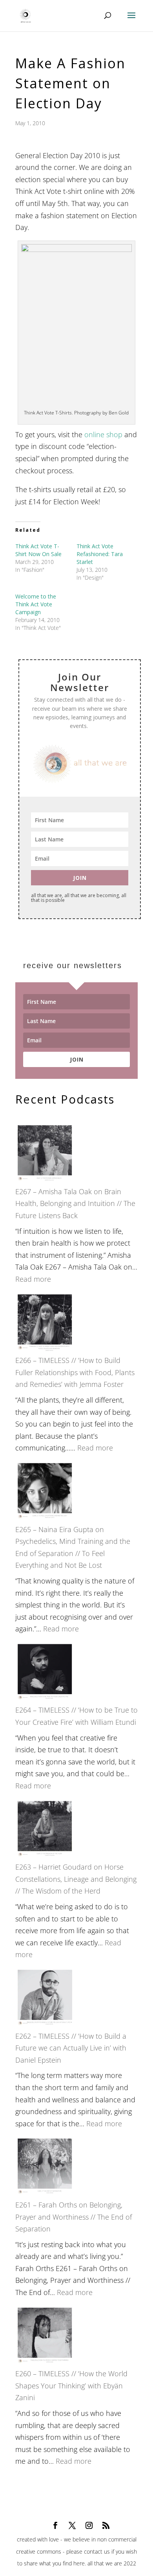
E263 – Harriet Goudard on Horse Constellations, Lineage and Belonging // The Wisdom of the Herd (76, 1879)
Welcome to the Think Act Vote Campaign (36, 604)
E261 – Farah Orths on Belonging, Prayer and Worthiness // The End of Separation (74, 2217)
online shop (103, 434)
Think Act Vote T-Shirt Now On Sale (38, 550)
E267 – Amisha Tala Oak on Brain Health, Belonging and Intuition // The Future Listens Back (75, 1203)
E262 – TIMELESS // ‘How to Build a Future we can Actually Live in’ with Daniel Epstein (71, 2048)
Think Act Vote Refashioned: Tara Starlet (100, 554)
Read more (33, 1279)
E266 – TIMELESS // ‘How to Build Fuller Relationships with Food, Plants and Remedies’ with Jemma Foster (75, 1372)
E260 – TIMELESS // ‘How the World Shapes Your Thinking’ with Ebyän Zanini (71, 2385)
